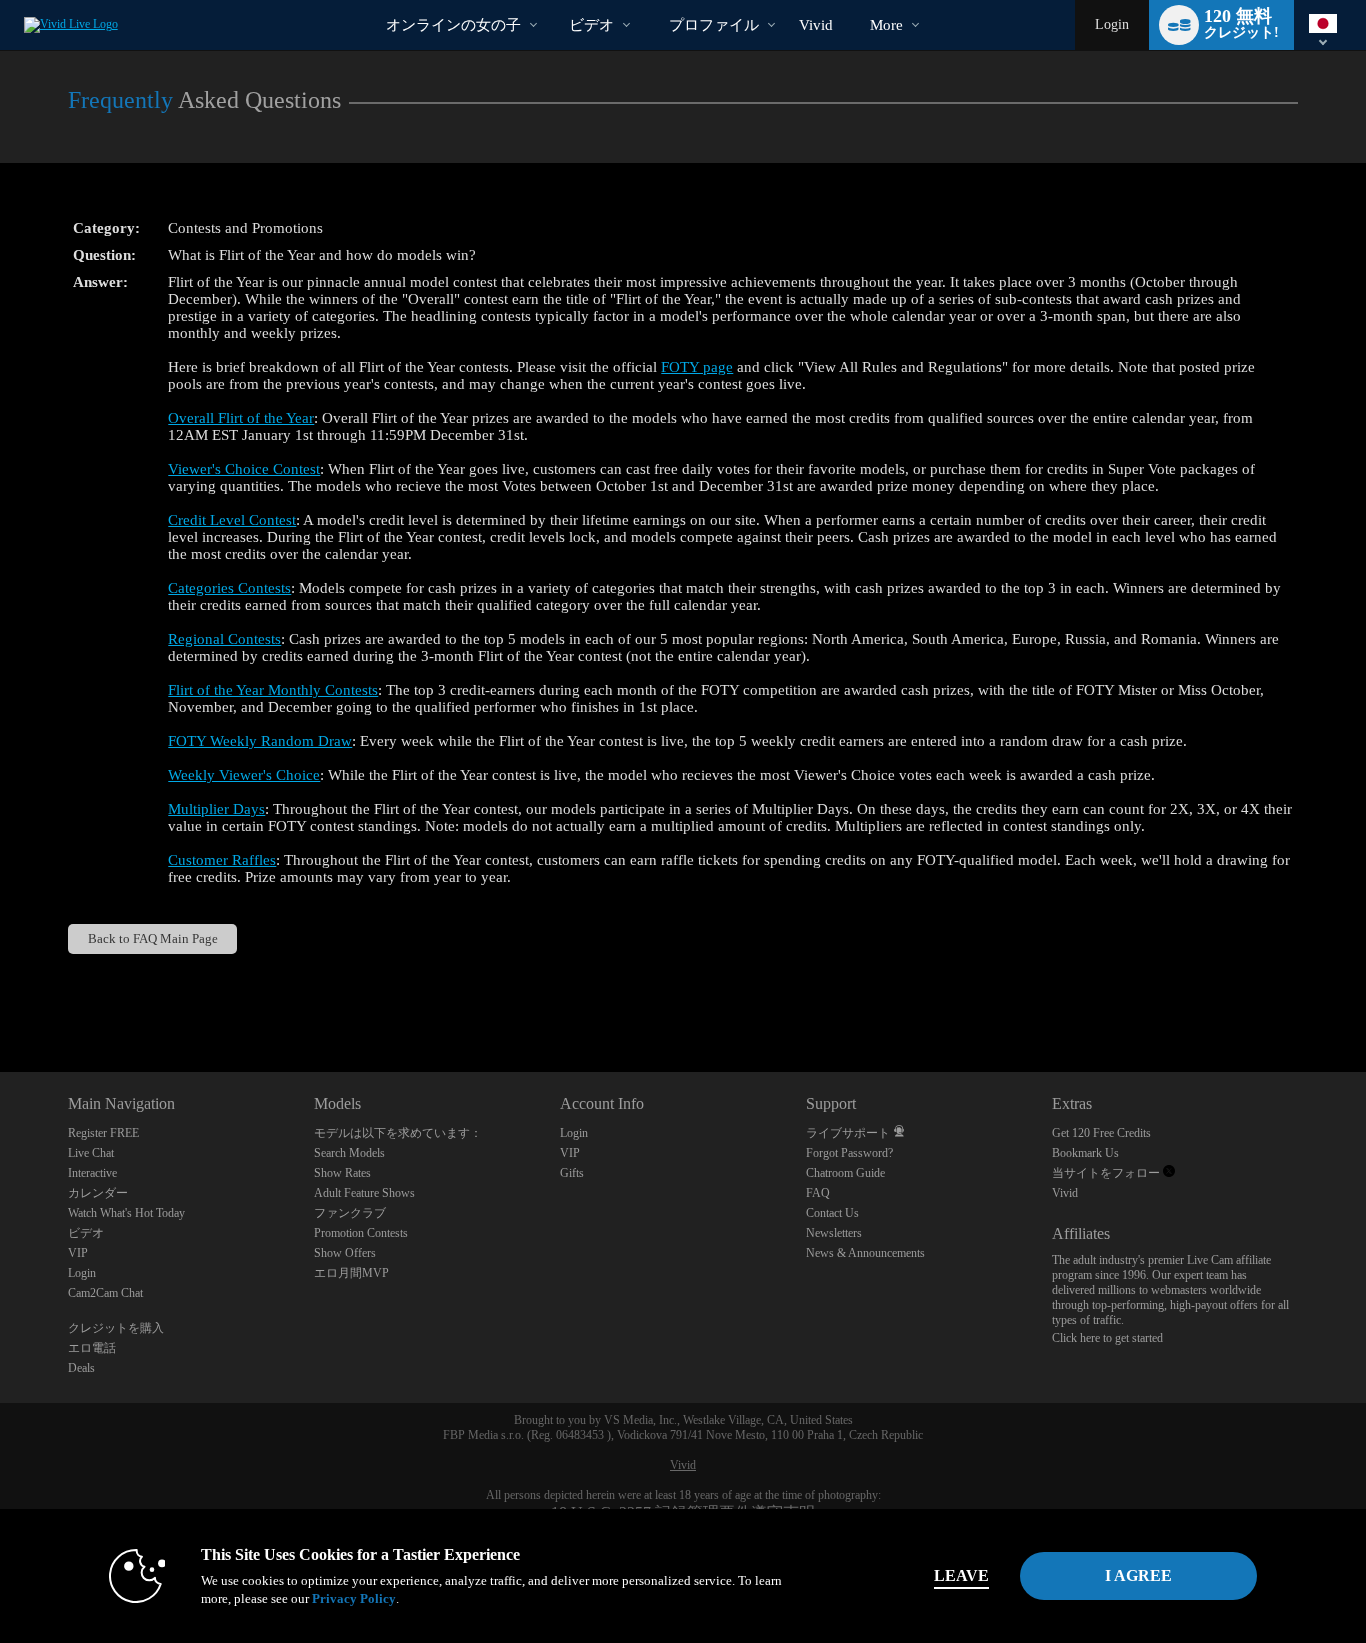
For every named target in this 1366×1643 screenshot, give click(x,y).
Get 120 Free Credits (1101, 1133)
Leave (961, 1575)
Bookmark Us (1085, 1153)
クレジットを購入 (116, 1328)
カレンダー (98, 1193)
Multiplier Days (216, 809)
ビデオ (591, 25)
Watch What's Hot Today (126, 1213)
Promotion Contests (361, 1233)
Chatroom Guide (845, 1173)
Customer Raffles (222, 860)
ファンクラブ (350, 1213)
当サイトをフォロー (1107, 1173)
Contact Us (832, 1213)
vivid (816, 25)
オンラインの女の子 (453, 25)
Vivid (1065, 1193)
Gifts (572, 1173)
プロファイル (714, 25)
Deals (81, 1368)
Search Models (349, 1153)
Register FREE (103, 1133)
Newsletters (834, 1233)
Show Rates (342, 1173)
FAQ (818, 1193)
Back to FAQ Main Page (153, 938)
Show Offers (345, 1253)
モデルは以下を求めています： (398, 1133)
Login (1112, 24)
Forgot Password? (849, 1153)
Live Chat (91, 1153)
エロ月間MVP (351, 1273)
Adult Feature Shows (364, 1193)
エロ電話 (92, 1348)
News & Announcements (865, 1253)
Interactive (92, 1173)
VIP (78, 1253)
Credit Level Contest (232, 520)
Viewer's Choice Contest (244, 469)
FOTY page (697, 367)
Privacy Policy (354, 1598)
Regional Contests (224, 639)
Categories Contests (229, 588)
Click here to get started (1107, 1338)
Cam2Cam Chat (105, 1293)
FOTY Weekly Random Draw (260, 741)
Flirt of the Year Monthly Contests (273, 690)
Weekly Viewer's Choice (244, 775)
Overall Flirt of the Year (241, 418)
